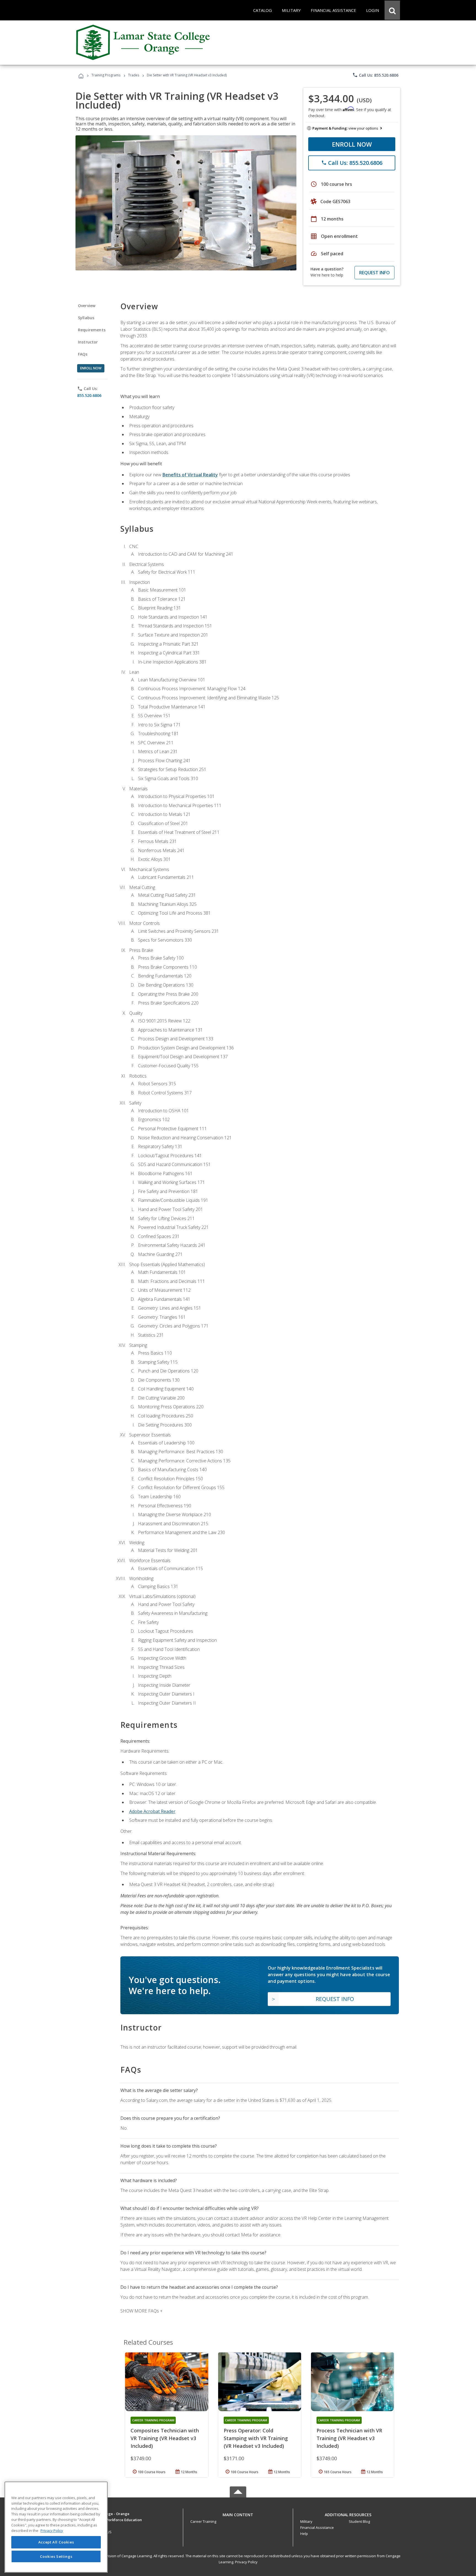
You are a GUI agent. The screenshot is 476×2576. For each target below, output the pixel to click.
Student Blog (359, 2521)
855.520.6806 (89, 395)
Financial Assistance (317, 2527)
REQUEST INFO (374, 273)
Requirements (92, 330)
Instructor (88, 342)
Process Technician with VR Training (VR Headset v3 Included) (349, 2438)
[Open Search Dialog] (392, 10)
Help (304, 2534)
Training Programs (106, 75)
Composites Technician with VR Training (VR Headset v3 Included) (165, 2438)
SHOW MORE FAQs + (141, 2311)
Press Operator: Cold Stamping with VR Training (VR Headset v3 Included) (256, 2438)
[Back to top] (238, 2514)
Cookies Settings (56, 2556)
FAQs (83, 354)
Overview (87, 306)
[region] (56, 2527)
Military (306, 2521)
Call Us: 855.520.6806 (375, 75)
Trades (134, 75)
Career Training (203, 2521)
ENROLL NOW (352, 144)
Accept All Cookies (56, 2542)
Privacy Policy (246, 2562)
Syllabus (86, 318)
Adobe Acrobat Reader (152, 1811)
